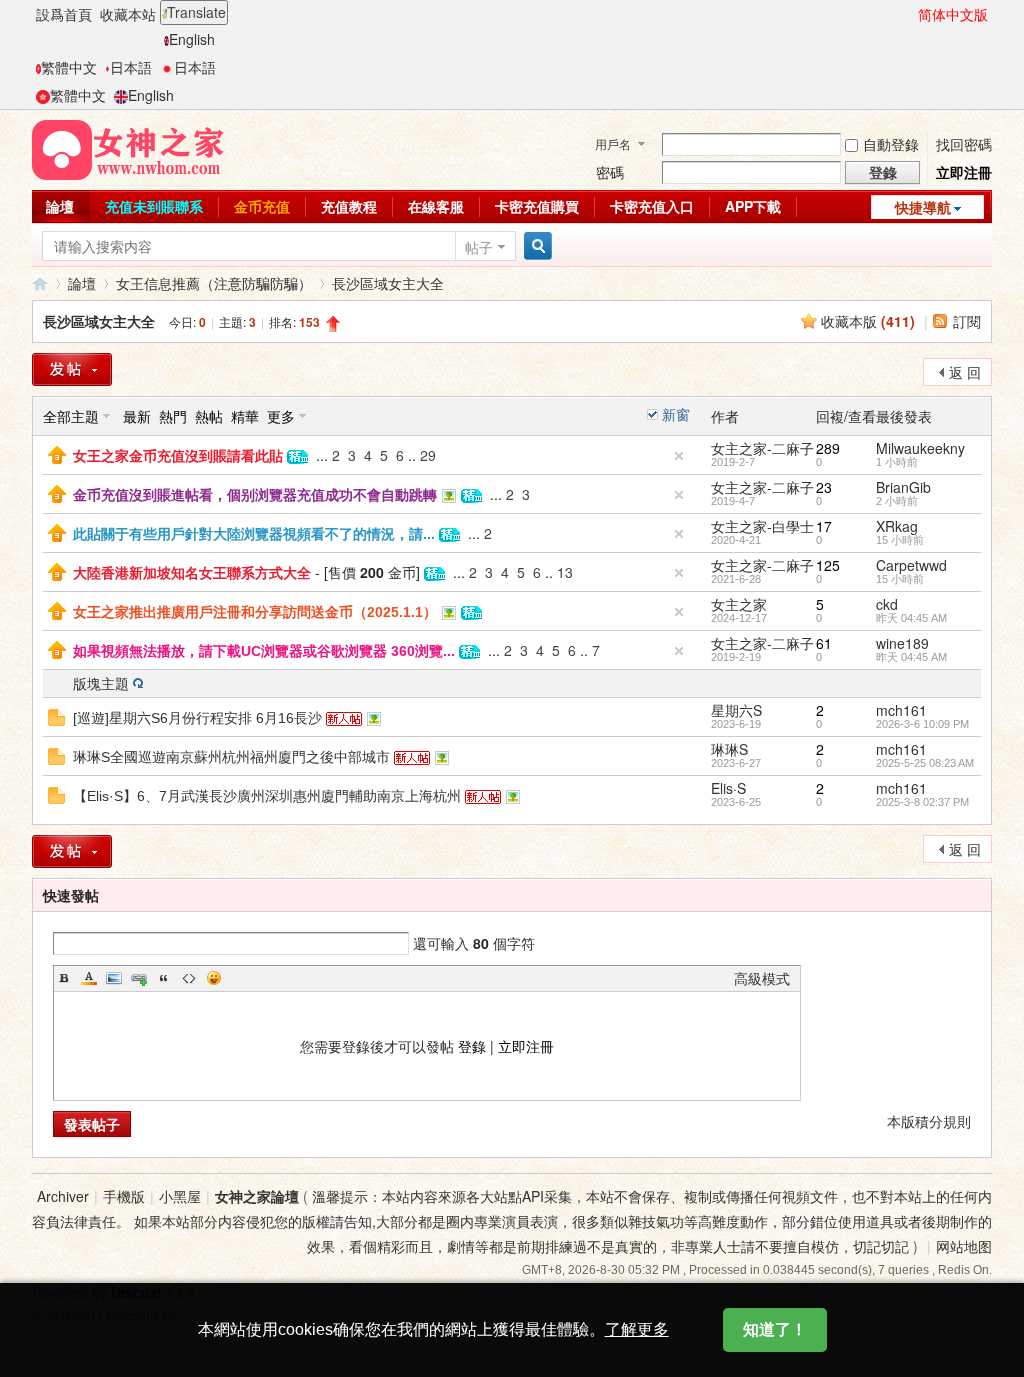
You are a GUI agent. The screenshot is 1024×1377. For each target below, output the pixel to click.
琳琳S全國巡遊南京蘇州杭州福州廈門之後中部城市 (231, 757)
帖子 (479, 247)
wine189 (902, 643)
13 (565, 572)
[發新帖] (72, 369)
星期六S (736, 710)
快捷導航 (923, 207)
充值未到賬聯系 (154, 206)
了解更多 (637, 1329)
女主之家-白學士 (762, 526)
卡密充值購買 (537, 206)
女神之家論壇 (40, 283)
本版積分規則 (929, 1121)
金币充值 (262, 206)
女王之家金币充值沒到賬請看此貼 (178, 456)
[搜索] (535, 246)
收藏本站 (128, 14)
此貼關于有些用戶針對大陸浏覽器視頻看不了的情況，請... (254, 534)
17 (824, 526)
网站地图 (964, 1246)
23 (824, 487)
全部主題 (71, 416)
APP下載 (753, 206)
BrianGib (903, 487)
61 (824, 643)
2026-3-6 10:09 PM (922, 724)
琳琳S (729, 749)
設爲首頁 (64, 14)
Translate (196, 12)
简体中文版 (953, 14)
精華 (245, 416)
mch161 (901, 710)
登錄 (472, 1046)
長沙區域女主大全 (388, 283)
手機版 (124, 1196)
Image (114, 978)
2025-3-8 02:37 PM (922, 802)
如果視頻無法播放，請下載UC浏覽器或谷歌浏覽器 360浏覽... (264, 651)
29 (428, 455)
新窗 (676, 414)
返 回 (965, 372)
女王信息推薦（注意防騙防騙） (214, 283)
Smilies (214, 978)
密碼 (610, 172)
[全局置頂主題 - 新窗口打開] (57, 453)
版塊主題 (101, 683)
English (192, 39)
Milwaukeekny (920, 448)
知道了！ (775, 1329)
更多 (281, 416)
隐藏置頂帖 (679, 456)
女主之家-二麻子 (762, 448)
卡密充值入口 (652, 206)
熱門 (173, 416)
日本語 (131, 67)
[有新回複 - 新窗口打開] (56, 715)
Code (189, 978)
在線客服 (436, 206)
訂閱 (967, 321)
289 (828, 448)
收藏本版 (868, 321)
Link (139, 978)
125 (828, 565)
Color (89, 978)
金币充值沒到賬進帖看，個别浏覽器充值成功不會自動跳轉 (255, 495)
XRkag (897, 526)
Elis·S (728, 788)
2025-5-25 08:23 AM (925, 763)
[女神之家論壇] (128, 148)
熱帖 (209, 416)
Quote (164, 978)
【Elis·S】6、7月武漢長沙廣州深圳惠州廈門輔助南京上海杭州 (267, 796)
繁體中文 (69, 67)
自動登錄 (891, 144)
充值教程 (349, 206)
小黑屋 (180, 1196)
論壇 (60, 206)
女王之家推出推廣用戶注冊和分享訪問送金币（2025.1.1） (255, 612)
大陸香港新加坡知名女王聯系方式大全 (192, 573)
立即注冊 (964, 172)
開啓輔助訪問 (909, 14)
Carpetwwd (911, 565)
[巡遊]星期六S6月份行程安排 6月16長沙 (197, 718)
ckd (887, 604)
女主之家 (739, 604)
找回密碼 (964, 144)
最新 (137, 416)
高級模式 (762, 978)
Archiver (63, 1196)
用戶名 (613, 143)
